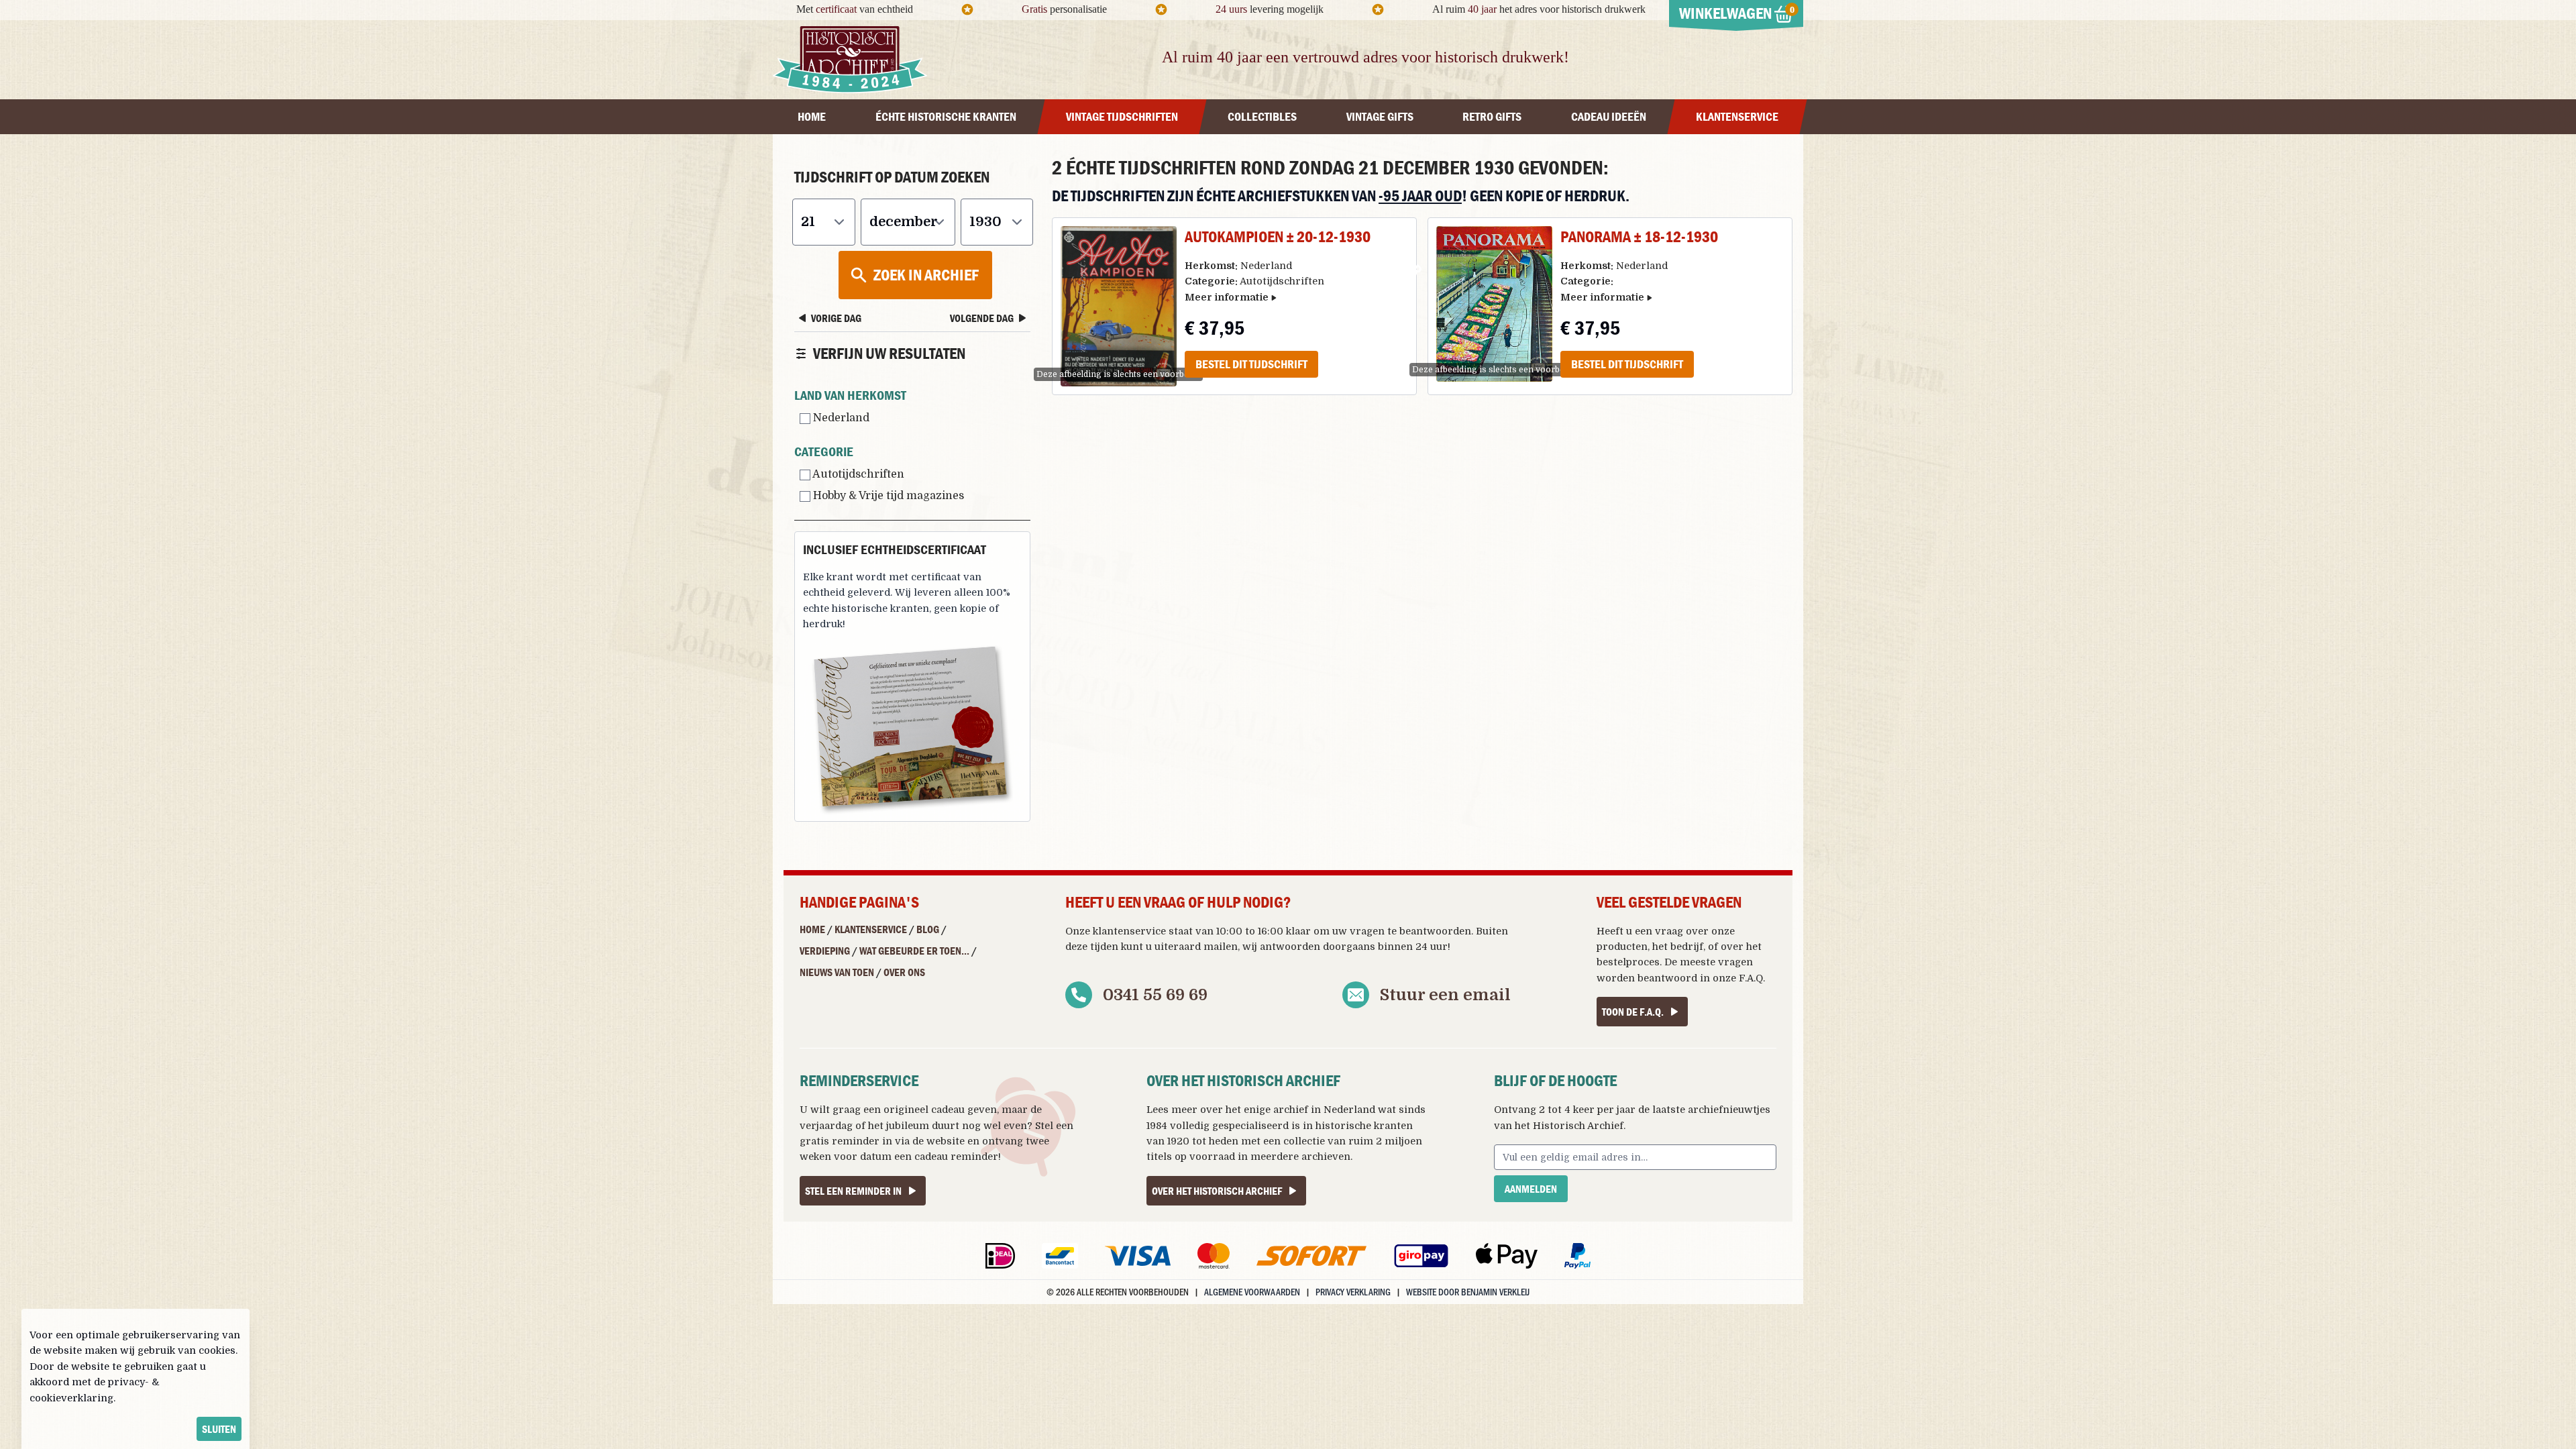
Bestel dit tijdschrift (1251, 364)
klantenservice (1129, 931)
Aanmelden (1531, 1189)
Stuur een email (1445, 995)
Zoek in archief (926, 275)
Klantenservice (871, 929)
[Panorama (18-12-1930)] (1494, 304)
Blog (928, 929)
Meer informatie (1227, 297)
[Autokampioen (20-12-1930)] (1119, 306)
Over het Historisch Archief (1217, 1191)
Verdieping (825, 951)
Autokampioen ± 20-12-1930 (1278, 236)
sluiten (219, 1429)
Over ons (904, 972)
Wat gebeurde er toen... (914, 951)
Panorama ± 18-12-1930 (1639, 236)
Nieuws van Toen (837, 972)
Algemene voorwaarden (1252, 1292)
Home (812, 929)
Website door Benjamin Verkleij (1468, 1292)
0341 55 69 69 (1155, 995)
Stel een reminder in (853, 1191)
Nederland (840, 418)
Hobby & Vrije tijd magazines (887, 496)
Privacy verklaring (1353, 1292)
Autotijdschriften (857, 474)
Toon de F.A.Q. (1633, 1012)
